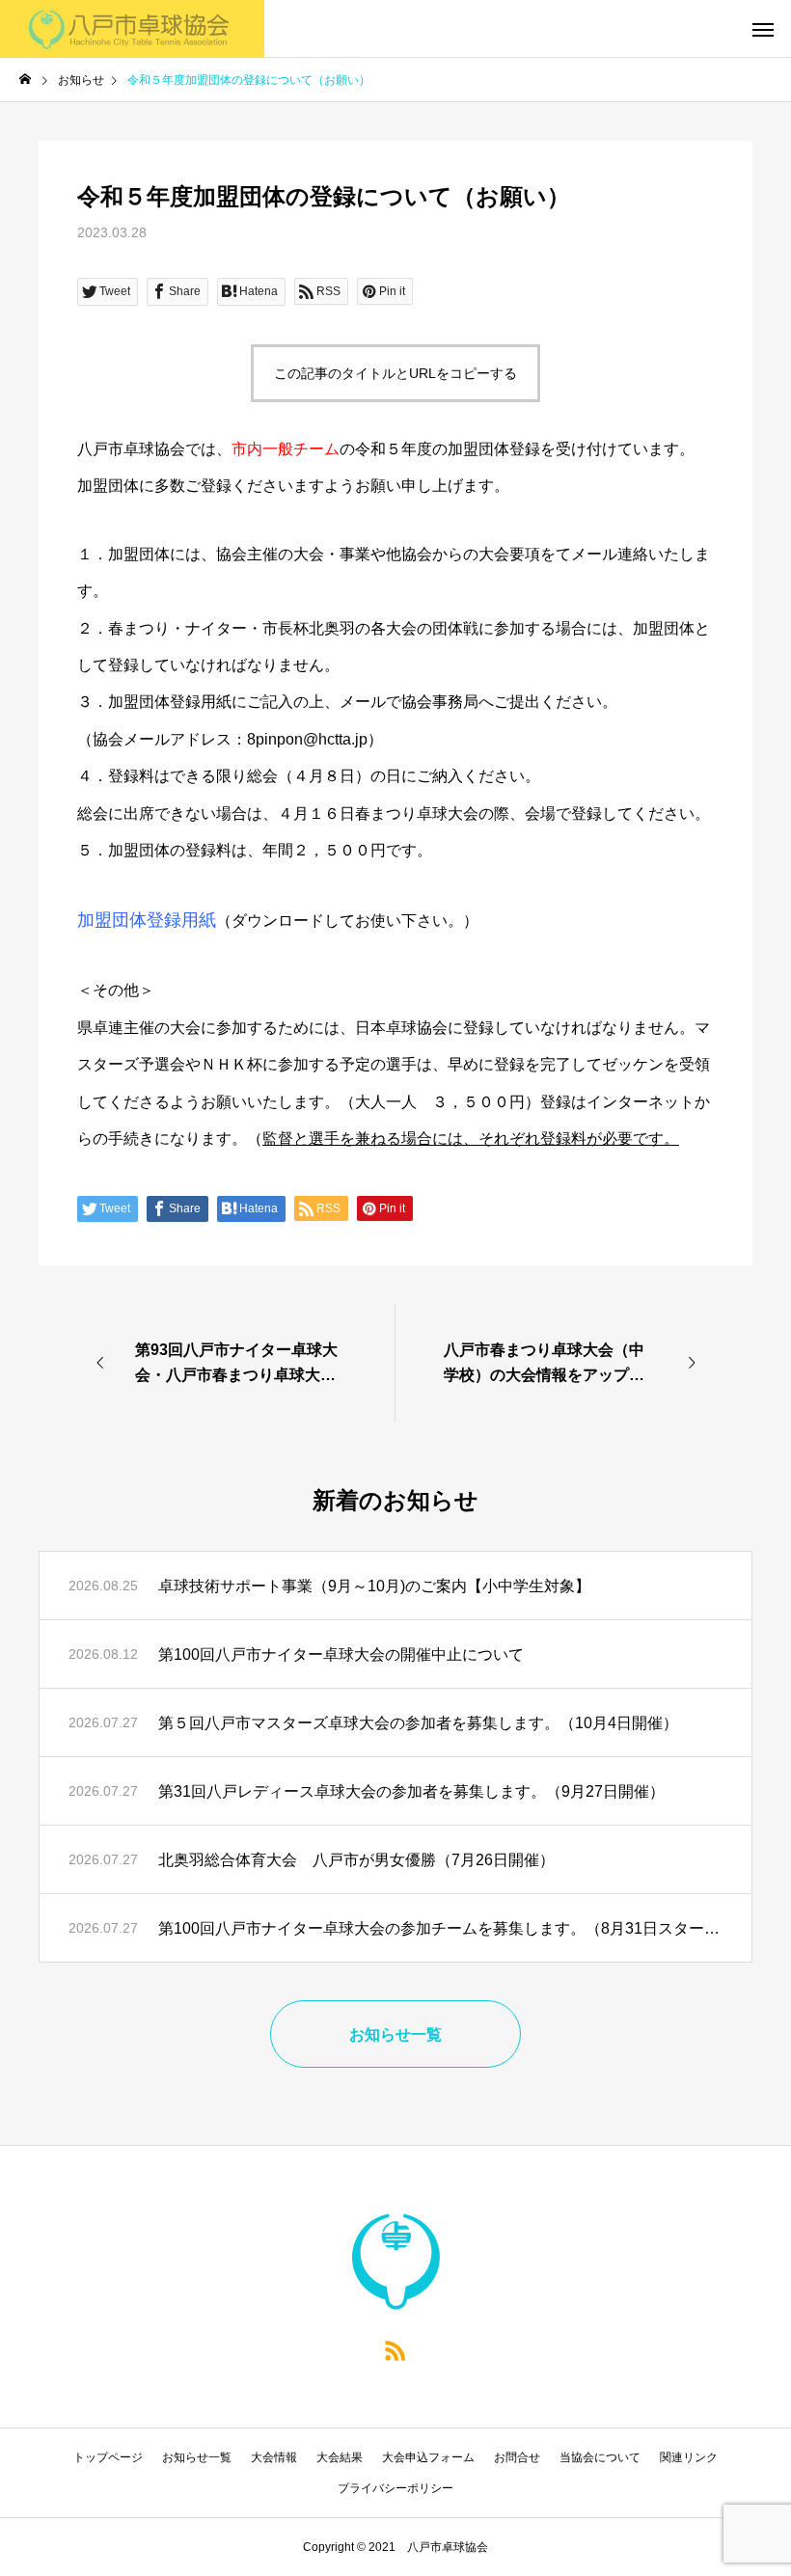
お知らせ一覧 (197, 2457)
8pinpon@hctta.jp (307, 739)
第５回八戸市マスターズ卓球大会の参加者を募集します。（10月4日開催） (418, 1723)
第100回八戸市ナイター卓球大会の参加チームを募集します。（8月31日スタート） (440, 1928)
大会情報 (274, 2457)
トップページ (108, 2457)
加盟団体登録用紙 (147, 920)
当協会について (600, 2457)
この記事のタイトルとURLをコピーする (395, 373)
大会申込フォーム (428, 2457)
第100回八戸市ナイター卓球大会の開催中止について (341, 1654)
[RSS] (395, 2349)
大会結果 (340, 2457)
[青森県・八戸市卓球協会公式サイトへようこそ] (132, 29)
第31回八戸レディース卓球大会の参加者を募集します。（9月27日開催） (411, 1791)
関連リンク (689, 2457)
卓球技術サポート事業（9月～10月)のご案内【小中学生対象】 (374, 1586)
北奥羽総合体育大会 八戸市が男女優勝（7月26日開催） (356, 1860)
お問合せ (517, 2457)
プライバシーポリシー (395, 2488)
